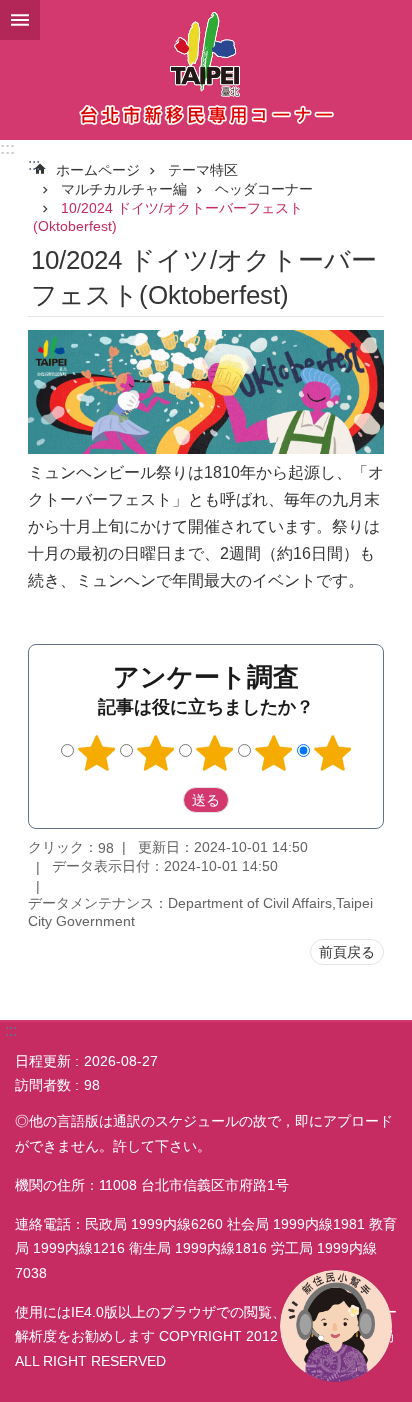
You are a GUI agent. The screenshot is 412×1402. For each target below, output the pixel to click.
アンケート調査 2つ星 (156, 753)
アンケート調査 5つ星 (333, 753)
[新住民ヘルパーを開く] (336, 1326)
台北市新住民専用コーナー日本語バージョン (206, 70)
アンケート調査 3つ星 (215, 753)
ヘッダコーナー (264, 189)
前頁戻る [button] (347, 952)
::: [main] (34, 164)
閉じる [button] (20, 20)
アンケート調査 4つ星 (274, 753)
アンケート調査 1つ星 (97, 753)
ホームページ (98, 170)
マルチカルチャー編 (124, 189)
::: (7, 148)
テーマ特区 (203, 170)
